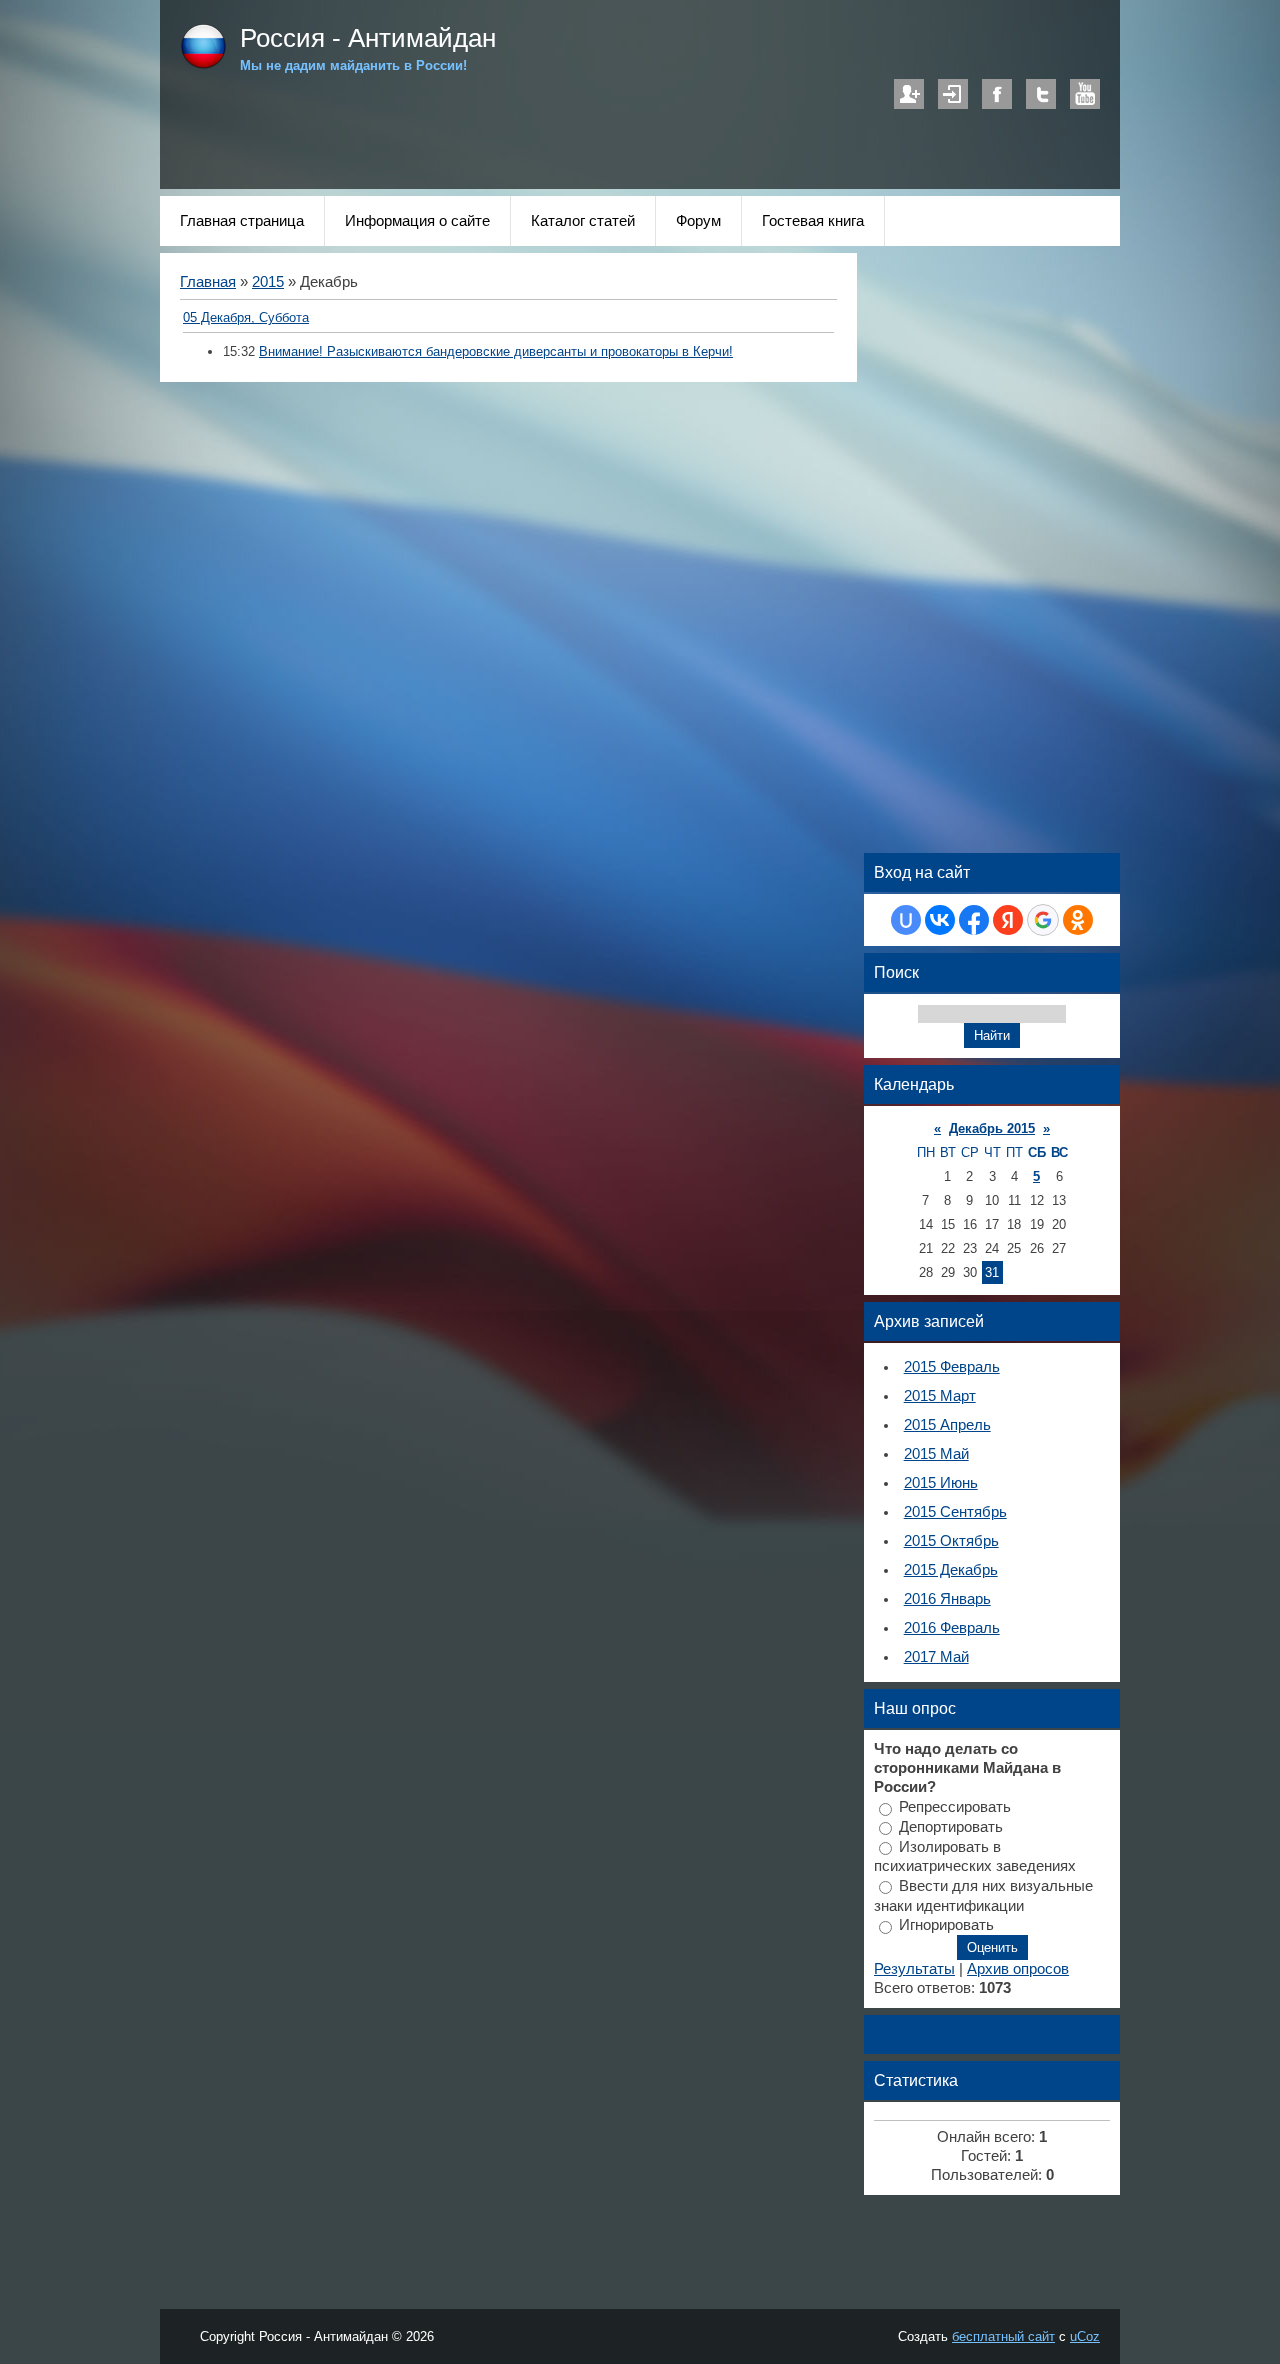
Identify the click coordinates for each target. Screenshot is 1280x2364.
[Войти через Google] (1043, 920)
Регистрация (909, 94)
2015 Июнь (941, 1483)
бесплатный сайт (1003, 2336)
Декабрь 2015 (992, 1128)
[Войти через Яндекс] (1008, 920)
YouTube (1085, 94)
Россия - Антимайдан (368, 38)
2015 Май (936, 1454)
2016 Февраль (952, 1628)
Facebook (997, 94)
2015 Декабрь (951, 1570)
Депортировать (951, 1827)
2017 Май (936, 1657)
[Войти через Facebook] (974, 920)
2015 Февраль (952, 1367)
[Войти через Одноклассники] (1078, 920)
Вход (953, 94)
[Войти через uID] (906, 920)
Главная (208, 282)
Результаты (914, 1969)
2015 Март (940, 1396)
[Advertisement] (544, 123)
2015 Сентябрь (955, 1512)
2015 (268, 282)
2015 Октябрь (951, 1541)
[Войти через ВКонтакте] (940, 920)
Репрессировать (955, 1807)
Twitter (1041, 94)
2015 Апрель (947, 1425)
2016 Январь (947, 1599)
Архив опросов (1018, 1969)
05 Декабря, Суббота (246, 317)
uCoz (1085, 2336)
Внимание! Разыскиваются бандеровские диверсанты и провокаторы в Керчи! (496, 351)
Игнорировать (946, 1925)
